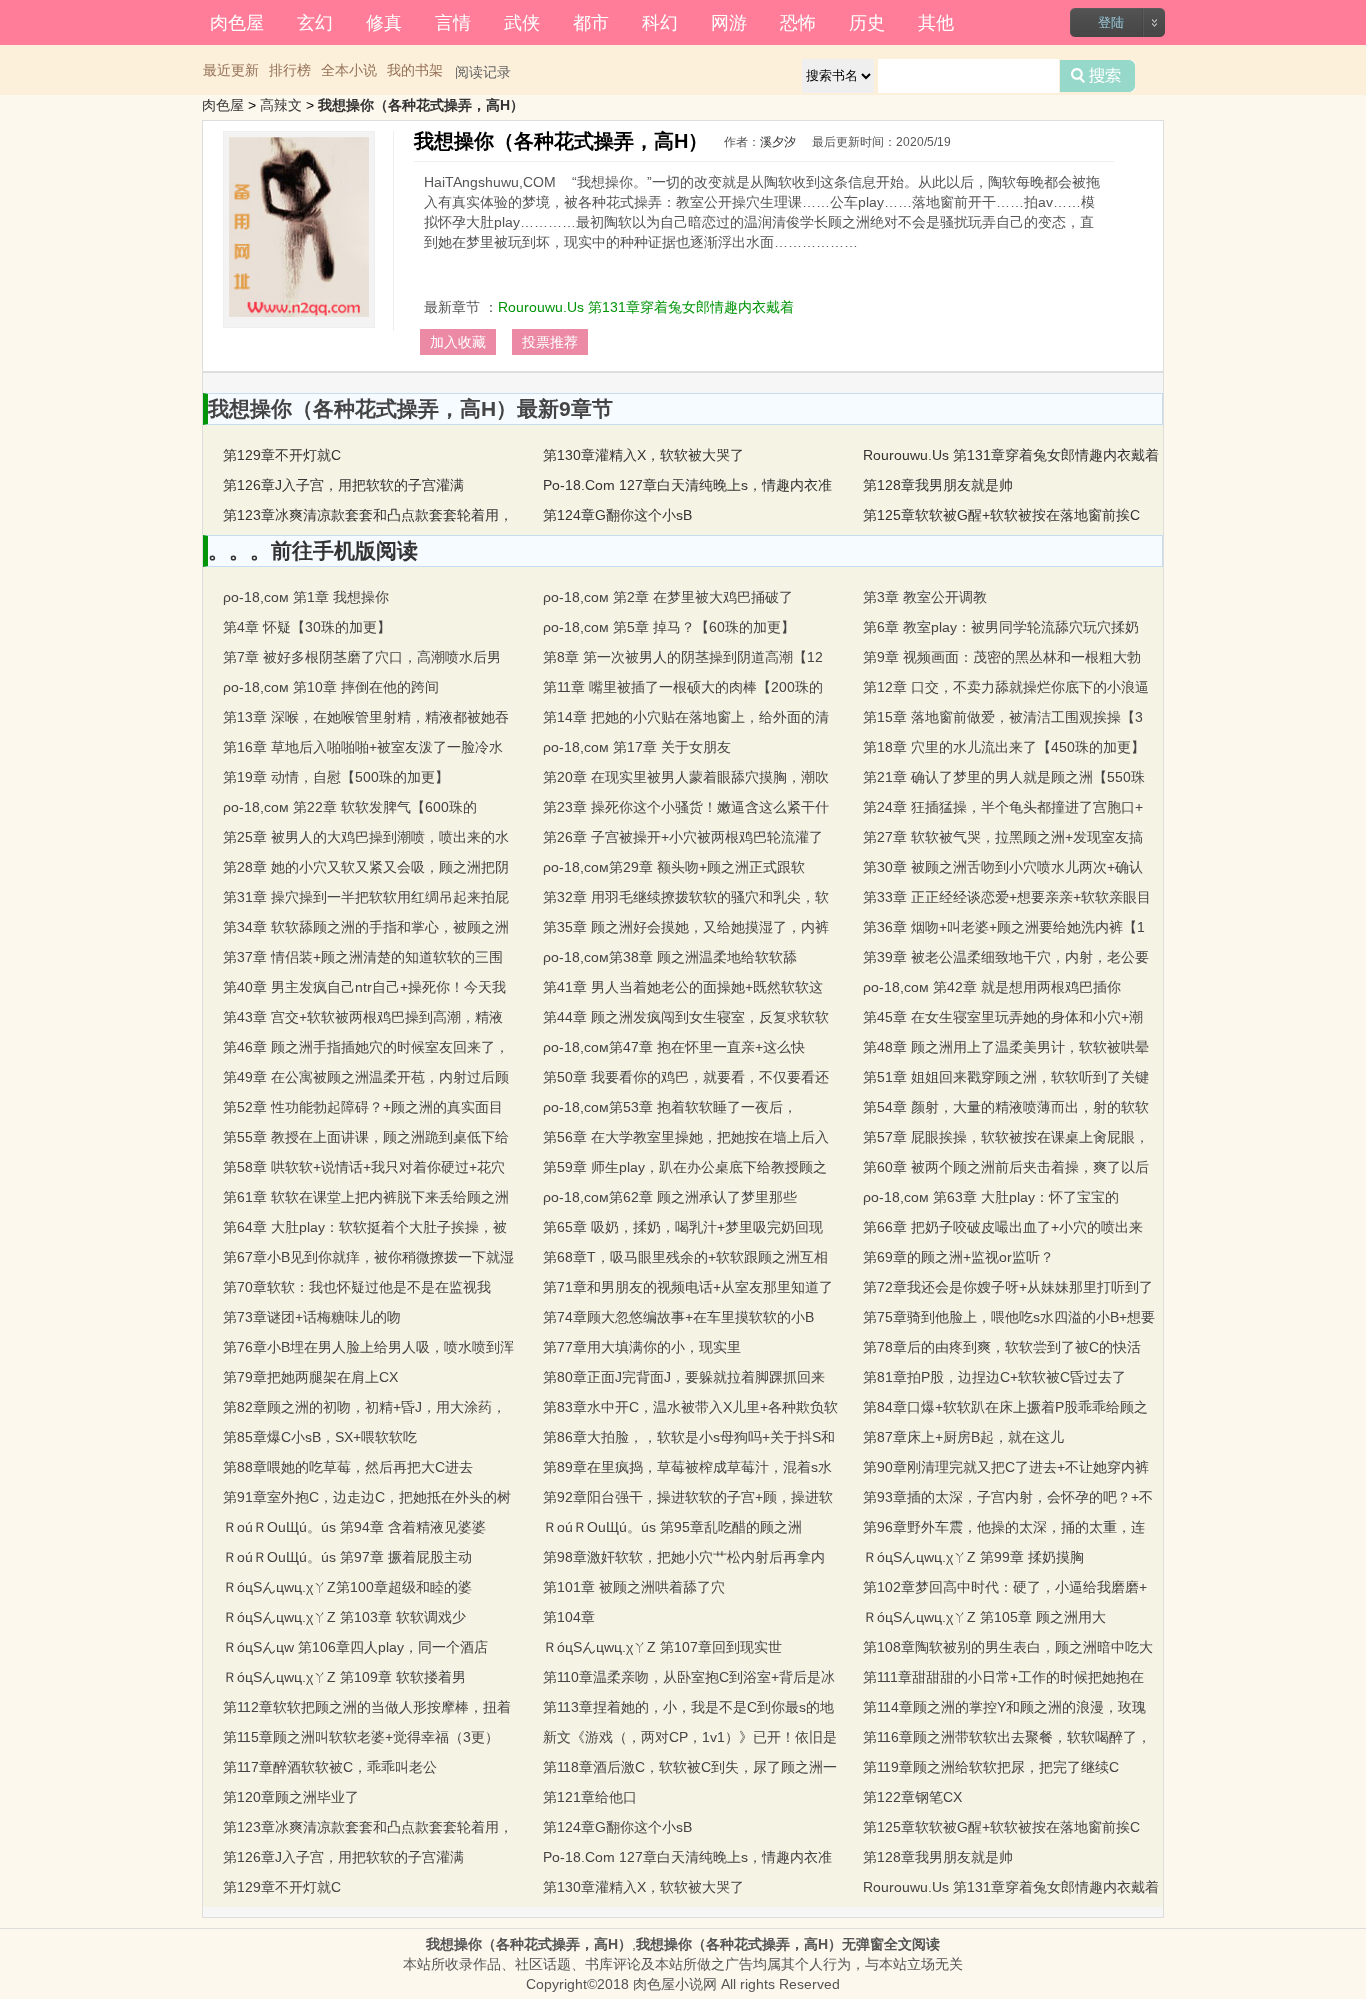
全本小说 (349, 70)
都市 (591, 21)
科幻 (660, 21)
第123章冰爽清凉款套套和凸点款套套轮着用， (368, 515)
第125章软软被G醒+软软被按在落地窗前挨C (1001, 515)
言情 (453, 21)
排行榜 (290, 70)
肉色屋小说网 (675, 1984)
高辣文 (281, 105)
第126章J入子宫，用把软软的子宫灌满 (343, 485)
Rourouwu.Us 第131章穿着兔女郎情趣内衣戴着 (646, 307)
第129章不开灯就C (282, 455)
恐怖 (798, 21)
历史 (867, 21)
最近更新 (231, 70)
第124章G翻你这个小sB (617, 515)
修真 (384, 21)
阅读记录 (483, 72)
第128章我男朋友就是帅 (938, 485)
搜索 (1097, 76)
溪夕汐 (778, 142)
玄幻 (315, 21)
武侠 (522, 21)
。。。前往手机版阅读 (313, 550)
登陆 (1111, 22)
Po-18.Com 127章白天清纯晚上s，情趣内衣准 (687, 485)
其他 (936, 21)
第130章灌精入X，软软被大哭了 (643, 455)
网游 (729, 21)
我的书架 (415, 70)
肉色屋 (237, 21)
